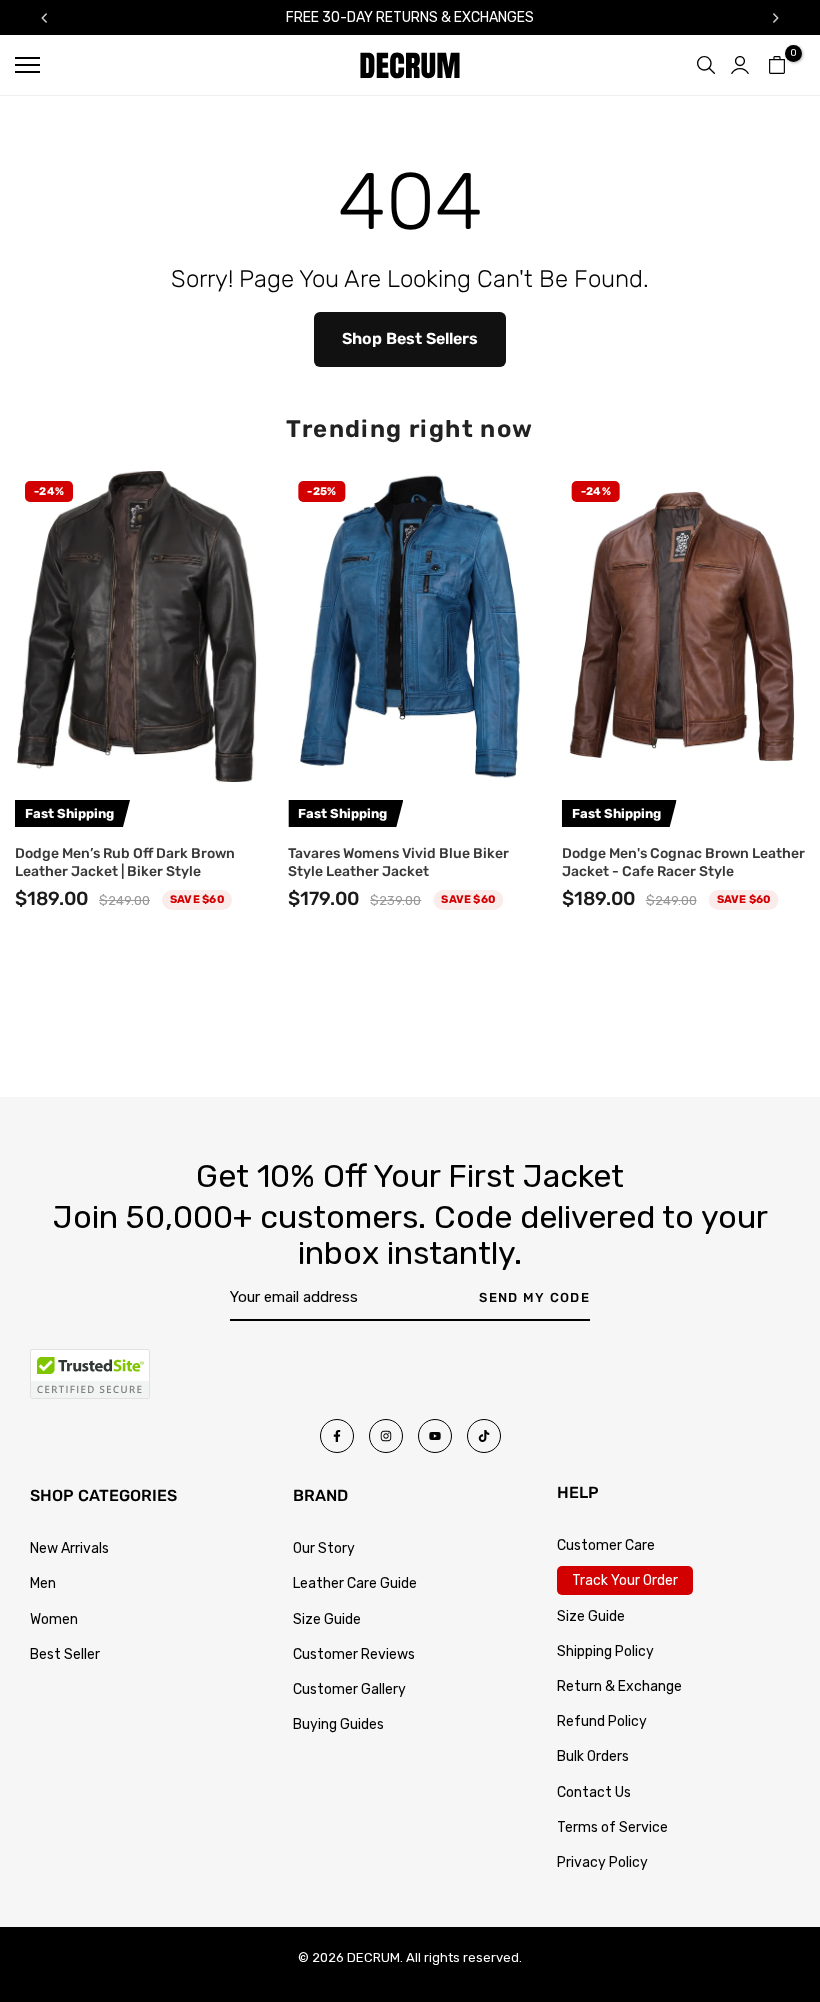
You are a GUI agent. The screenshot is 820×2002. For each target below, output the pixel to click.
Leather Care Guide (355, 1583)
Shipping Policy (605, 1651)
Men (43, 1583)
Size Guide (327, 1619)
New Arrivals (69, 1548)
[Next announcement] (776, 18)
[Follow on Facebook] (337, 1436)
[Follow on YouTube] (435, 1436)
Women (54, 1619)
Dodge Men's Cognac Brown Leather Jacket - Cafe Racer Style (683, 861)
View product (136, 757)
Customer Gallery (349, 1689)
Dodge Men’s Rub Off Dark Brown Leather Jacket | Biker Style (125, 861)
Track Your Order (625, 1580)
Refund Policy (602, 1721)
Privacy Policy (602, 1862)
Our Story (324, 1548)
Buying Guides (338, 1724)
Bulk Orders (593, 1756)
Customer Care (606, 1545)
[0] (777, 65)
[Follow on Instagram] (386, 1436)
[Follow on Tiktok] (484, 1436)
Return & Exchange (619, 1686)
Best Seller (65, 1654)
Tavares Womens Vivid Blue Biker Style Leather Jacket (398, 861)
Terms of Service (612, 1827)
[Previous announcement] (44, 18)
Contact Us (594, 1792)
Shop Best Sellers (410, 338)
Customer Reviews (354, 1654)
